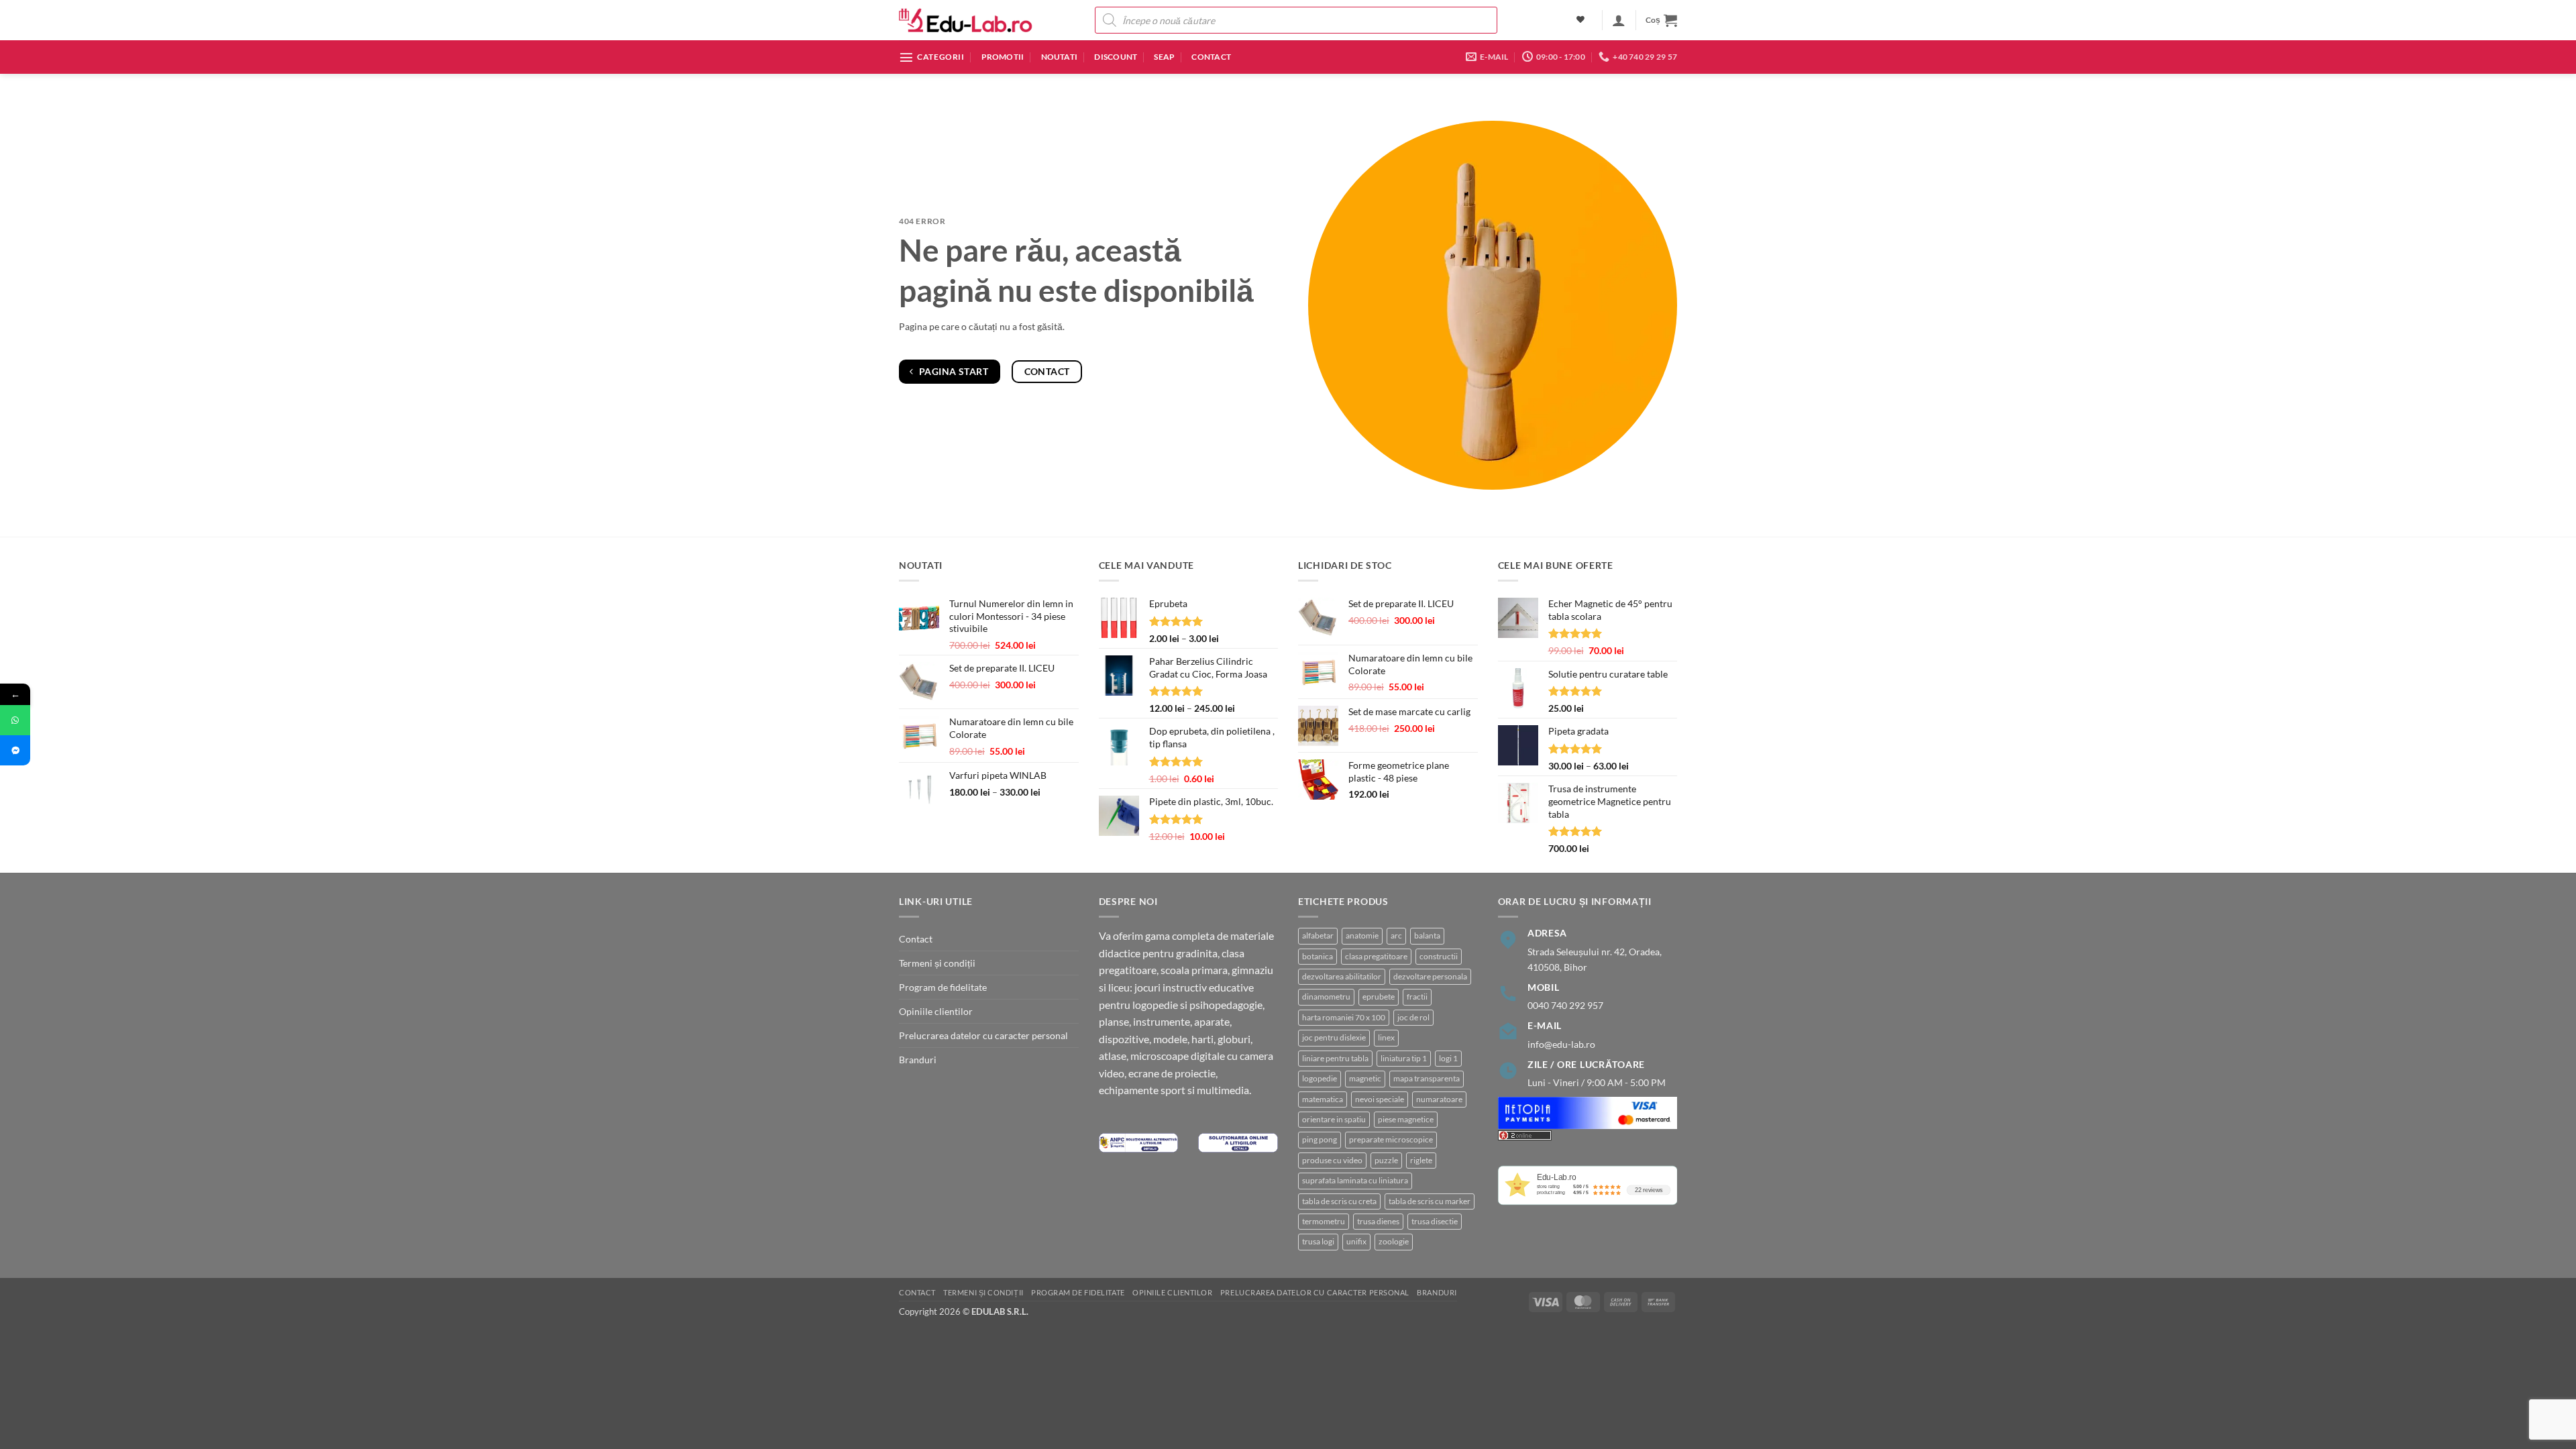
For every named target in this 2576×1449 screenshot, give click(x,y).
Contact (1211, 57)
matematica (1323, 1099)
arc (1396, 935)
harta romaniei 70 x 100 (1344, 1017)
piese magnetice (1406, 1119)
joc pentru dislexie (1334, 1037)
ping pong (1320, 1139)
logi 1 (1448, 1058)
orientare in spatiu (1334, 1119)
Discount (1116, 57)
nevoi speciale (1380, 1099)
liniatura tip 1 (1404, 1058)
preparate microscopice (1391, 1139)
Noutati (1060, 57)
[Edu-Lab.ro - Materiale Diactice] (966, 20)
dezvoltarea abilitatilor (1342, 976)
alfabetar (1318, 935)
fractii (1417, 997)
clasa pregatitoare (1376, 956)
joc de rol (1413, 1017)
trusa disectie (1435, 1221)
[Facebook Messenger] (15, 750)
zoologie (1394, 1241)
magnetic (1365, 1078)
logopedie (1320, 1078)
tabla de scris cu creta (1339, 1201)
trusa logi (1318, 1241)
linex (1386, 1037)
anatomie (1362, 935)
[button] (1619, 20)
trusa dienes (1378, 1221)
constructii (1439, 956)
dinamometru (1326, 997)
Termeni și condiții (937, 963)
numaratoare (1439, 1099)
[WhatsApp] (15, 720)
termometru (1324, 1221)
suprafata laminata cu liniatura (1355, 1180)
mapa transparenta (1427, 1078)
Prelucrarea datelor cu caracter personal (983, 1035)
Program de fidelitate (943, 987)
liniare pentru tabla (1335, 1058)
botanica (1318, 956)
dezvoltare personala (1430, 976)
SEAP (1164, 57)
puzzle (1386, 1160)
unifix (1356, 1241)
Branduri (918, 1060)
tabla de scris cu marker (1430, 1201)
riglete (1421, 1160)
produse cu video (1332, 1160)
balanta (1427, 935)
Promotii (1003, 57)
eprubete (1379, 997)
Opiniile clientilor (936, 1011)
